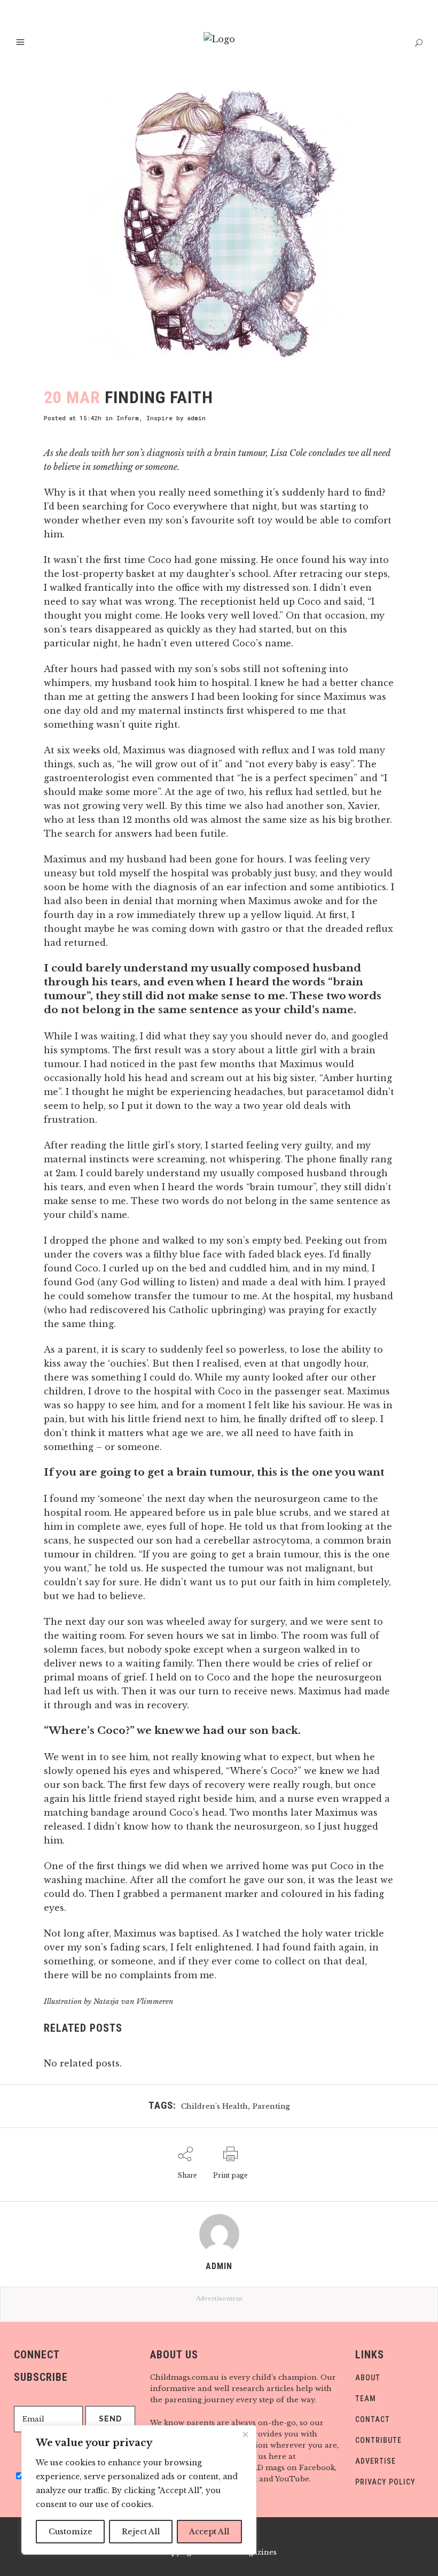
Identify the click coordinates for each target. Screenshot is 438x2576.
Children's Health (214, 2106)
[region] (139, 2490)
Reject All (141, 2532)
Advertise (376, 2461)
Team (366, 2398)
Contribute (378, 2440)
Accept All (209, 2532)
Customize (71, 2532)
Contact (373, 2419)
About (368, 2378)
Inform (128, 418)
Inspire (159, 418)
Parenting (271, 2106)
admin (197, 418)
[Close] (245, 2434)
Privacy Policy (385, 2482)
